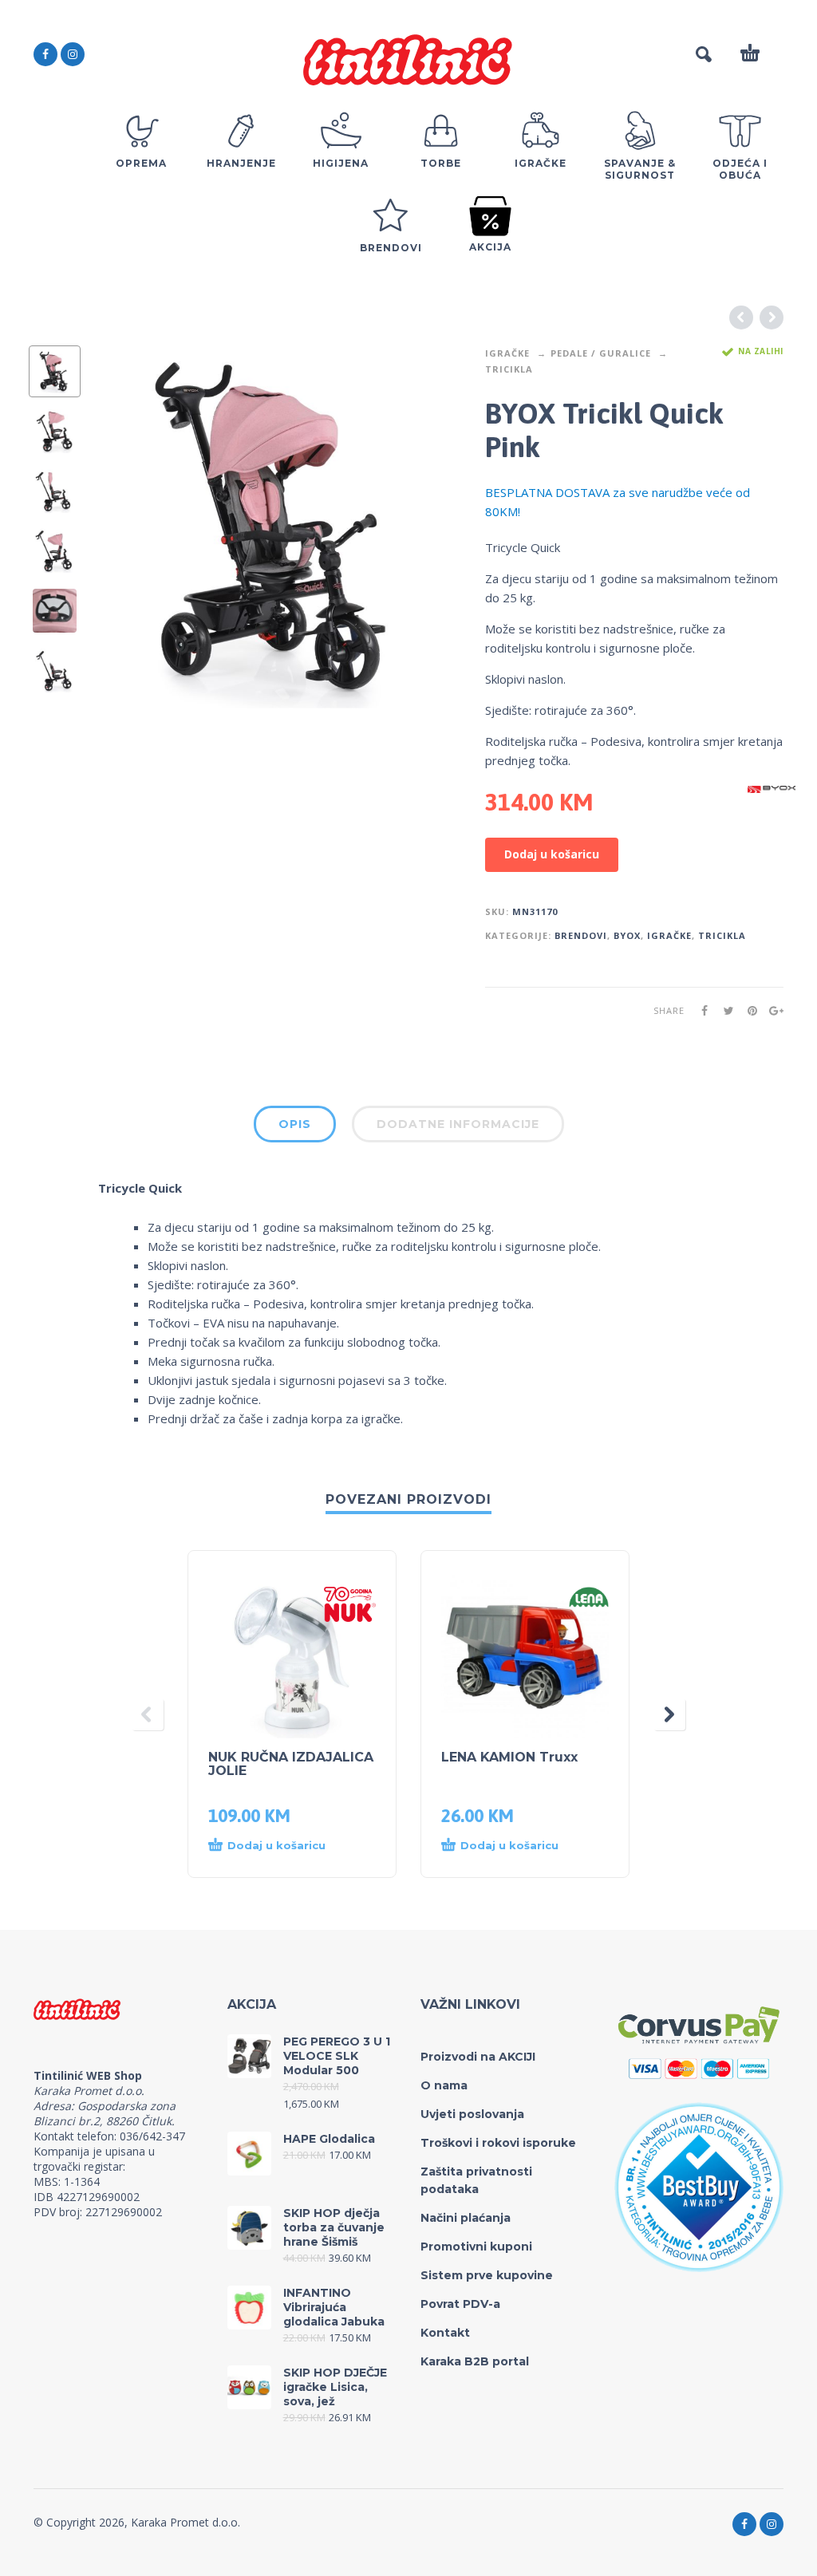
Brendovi (581, 935)
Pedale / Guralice (601, 353)
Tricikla (509, 369)
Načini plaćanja (466, 2218)
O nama (444, 2085)
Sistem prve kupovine (487, 2275)
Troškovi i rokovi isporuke (498, 2143)
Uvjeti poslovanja (472, 2114)
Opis (295, 1124)
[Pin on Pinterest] (748, 1010)
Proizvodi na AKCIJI (478, 2057)
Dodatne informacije (458, 1124)
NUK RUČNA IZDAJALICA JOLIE (291, 1764)
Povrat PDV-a (460, 2304)
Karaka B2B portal (475, 2361)
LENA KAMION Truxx (509, 1757)
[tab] (295, 1127)
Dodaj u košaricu (552, 854)
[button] (276, 1846)
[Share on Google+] (772, 1010)
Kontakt (445, 2333)
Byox (627, 935)
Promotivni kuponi (476, 2247)
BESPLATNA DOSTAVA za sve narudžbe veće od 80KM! (618, 502)
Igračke (507, 353)
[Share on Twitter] (724, 1010)
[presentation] (128, 527)
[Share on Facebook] (700, 1010)
